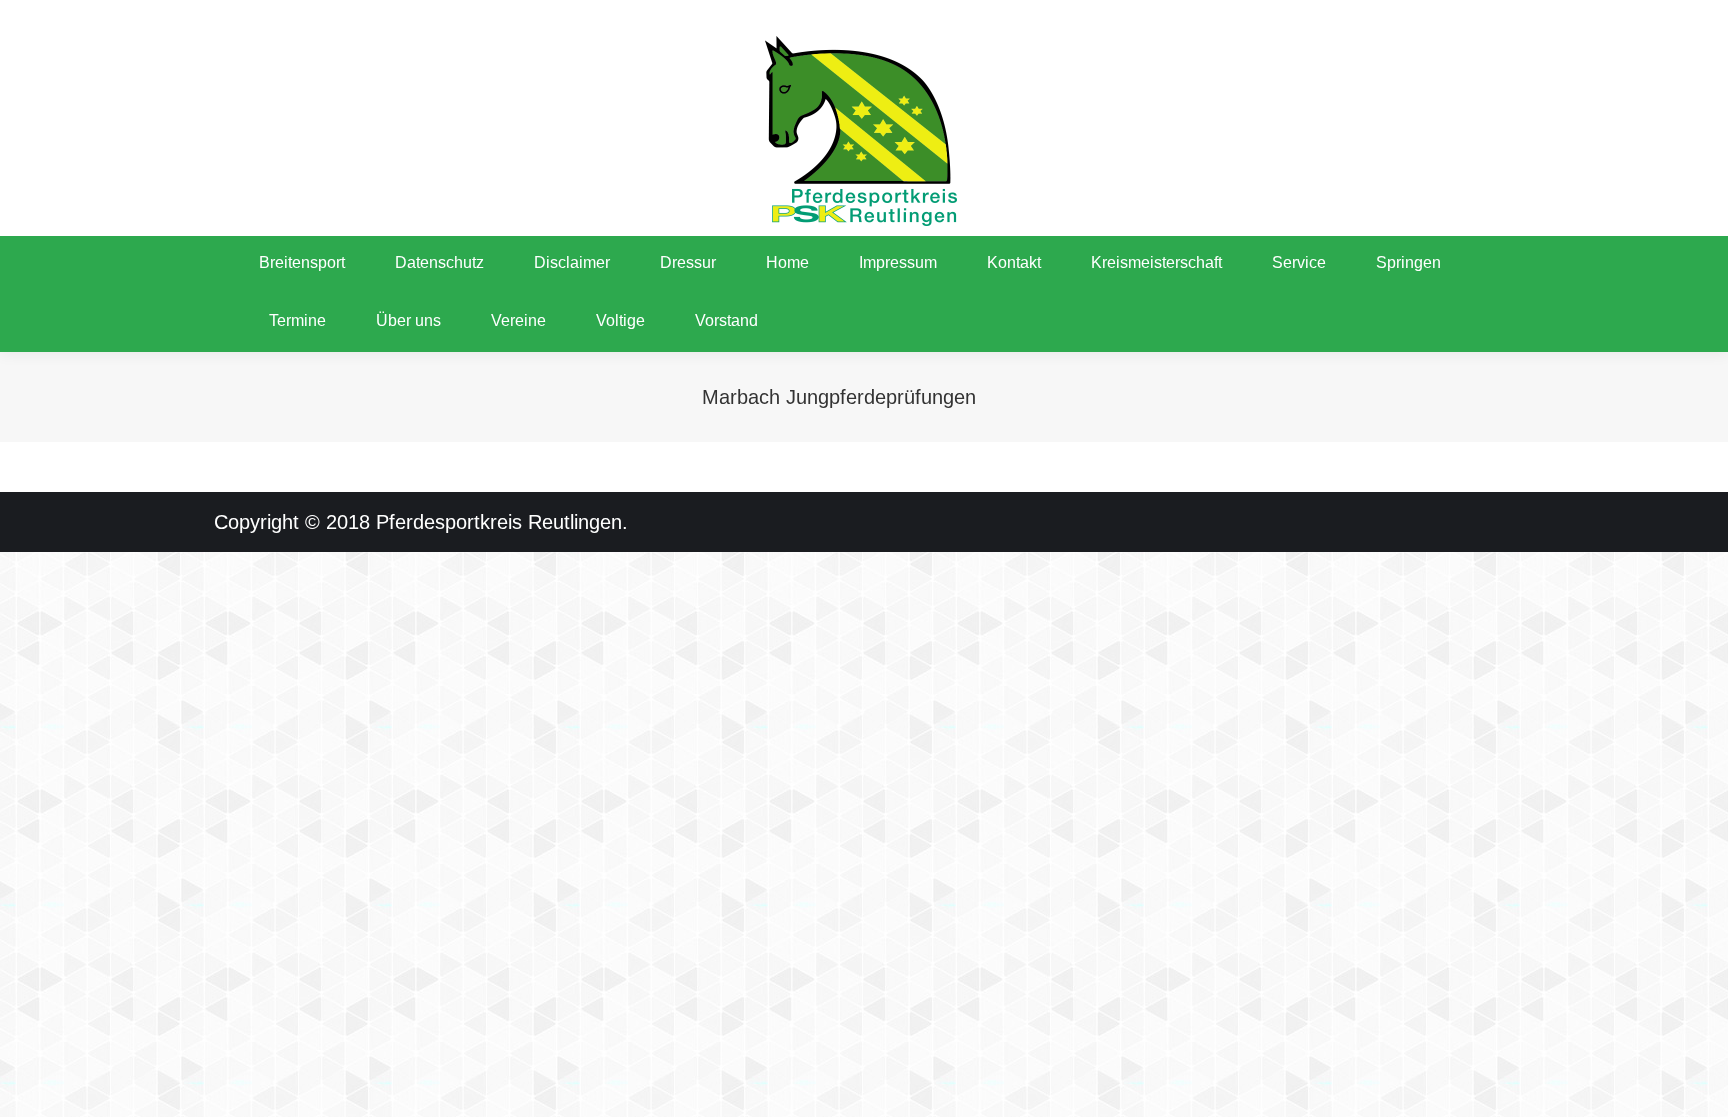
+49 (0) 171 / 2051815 (292, 20)
